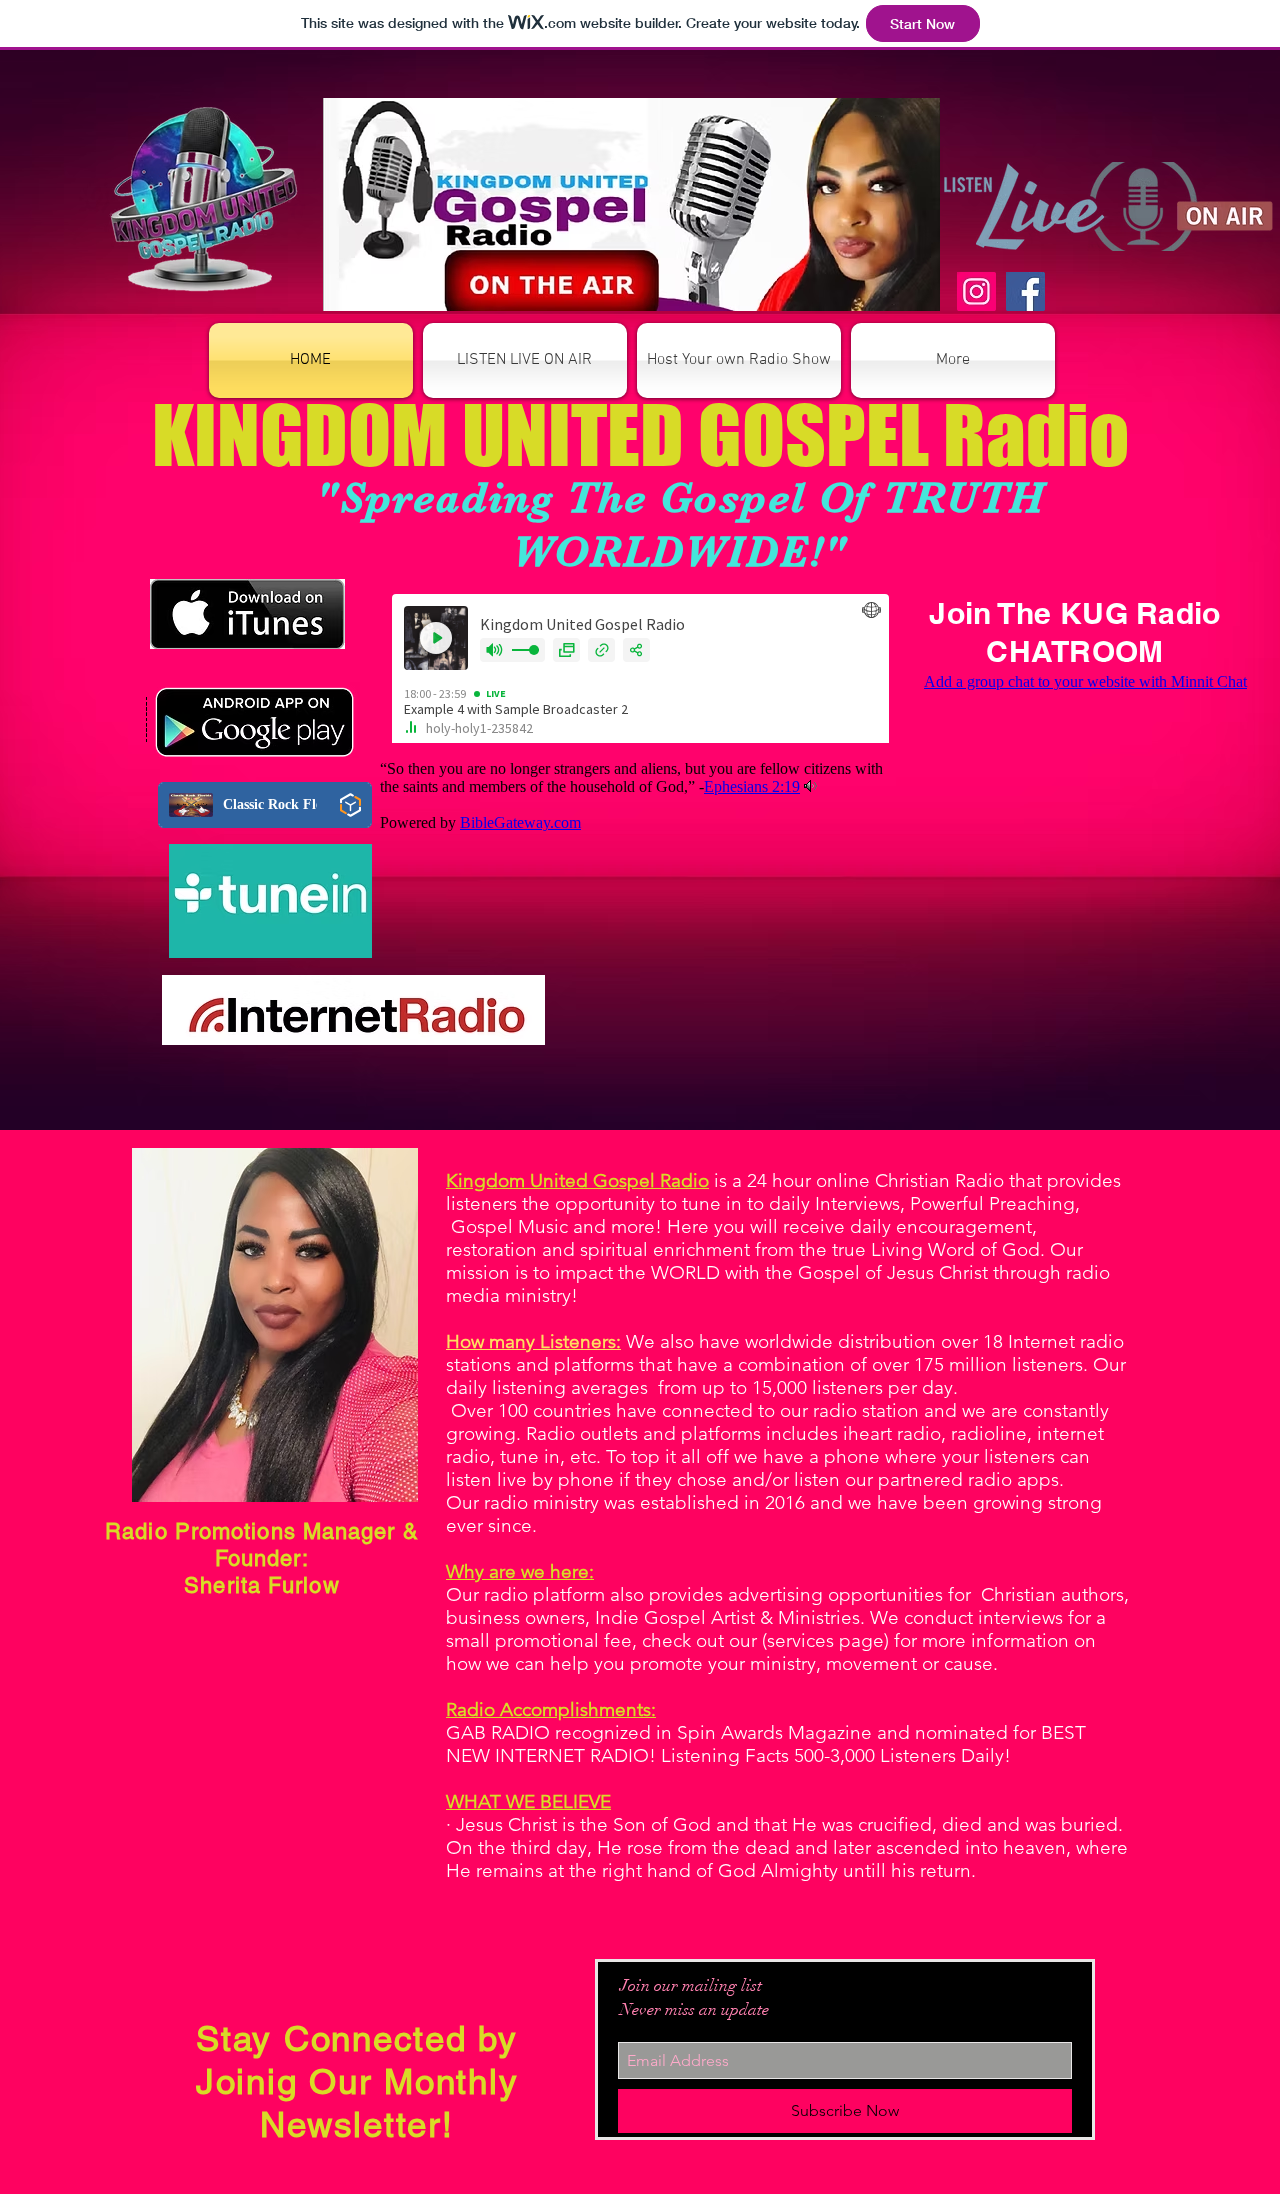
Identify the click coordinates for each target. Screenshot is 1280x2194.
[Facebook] (1025, 291)
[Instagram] (976, 291)
